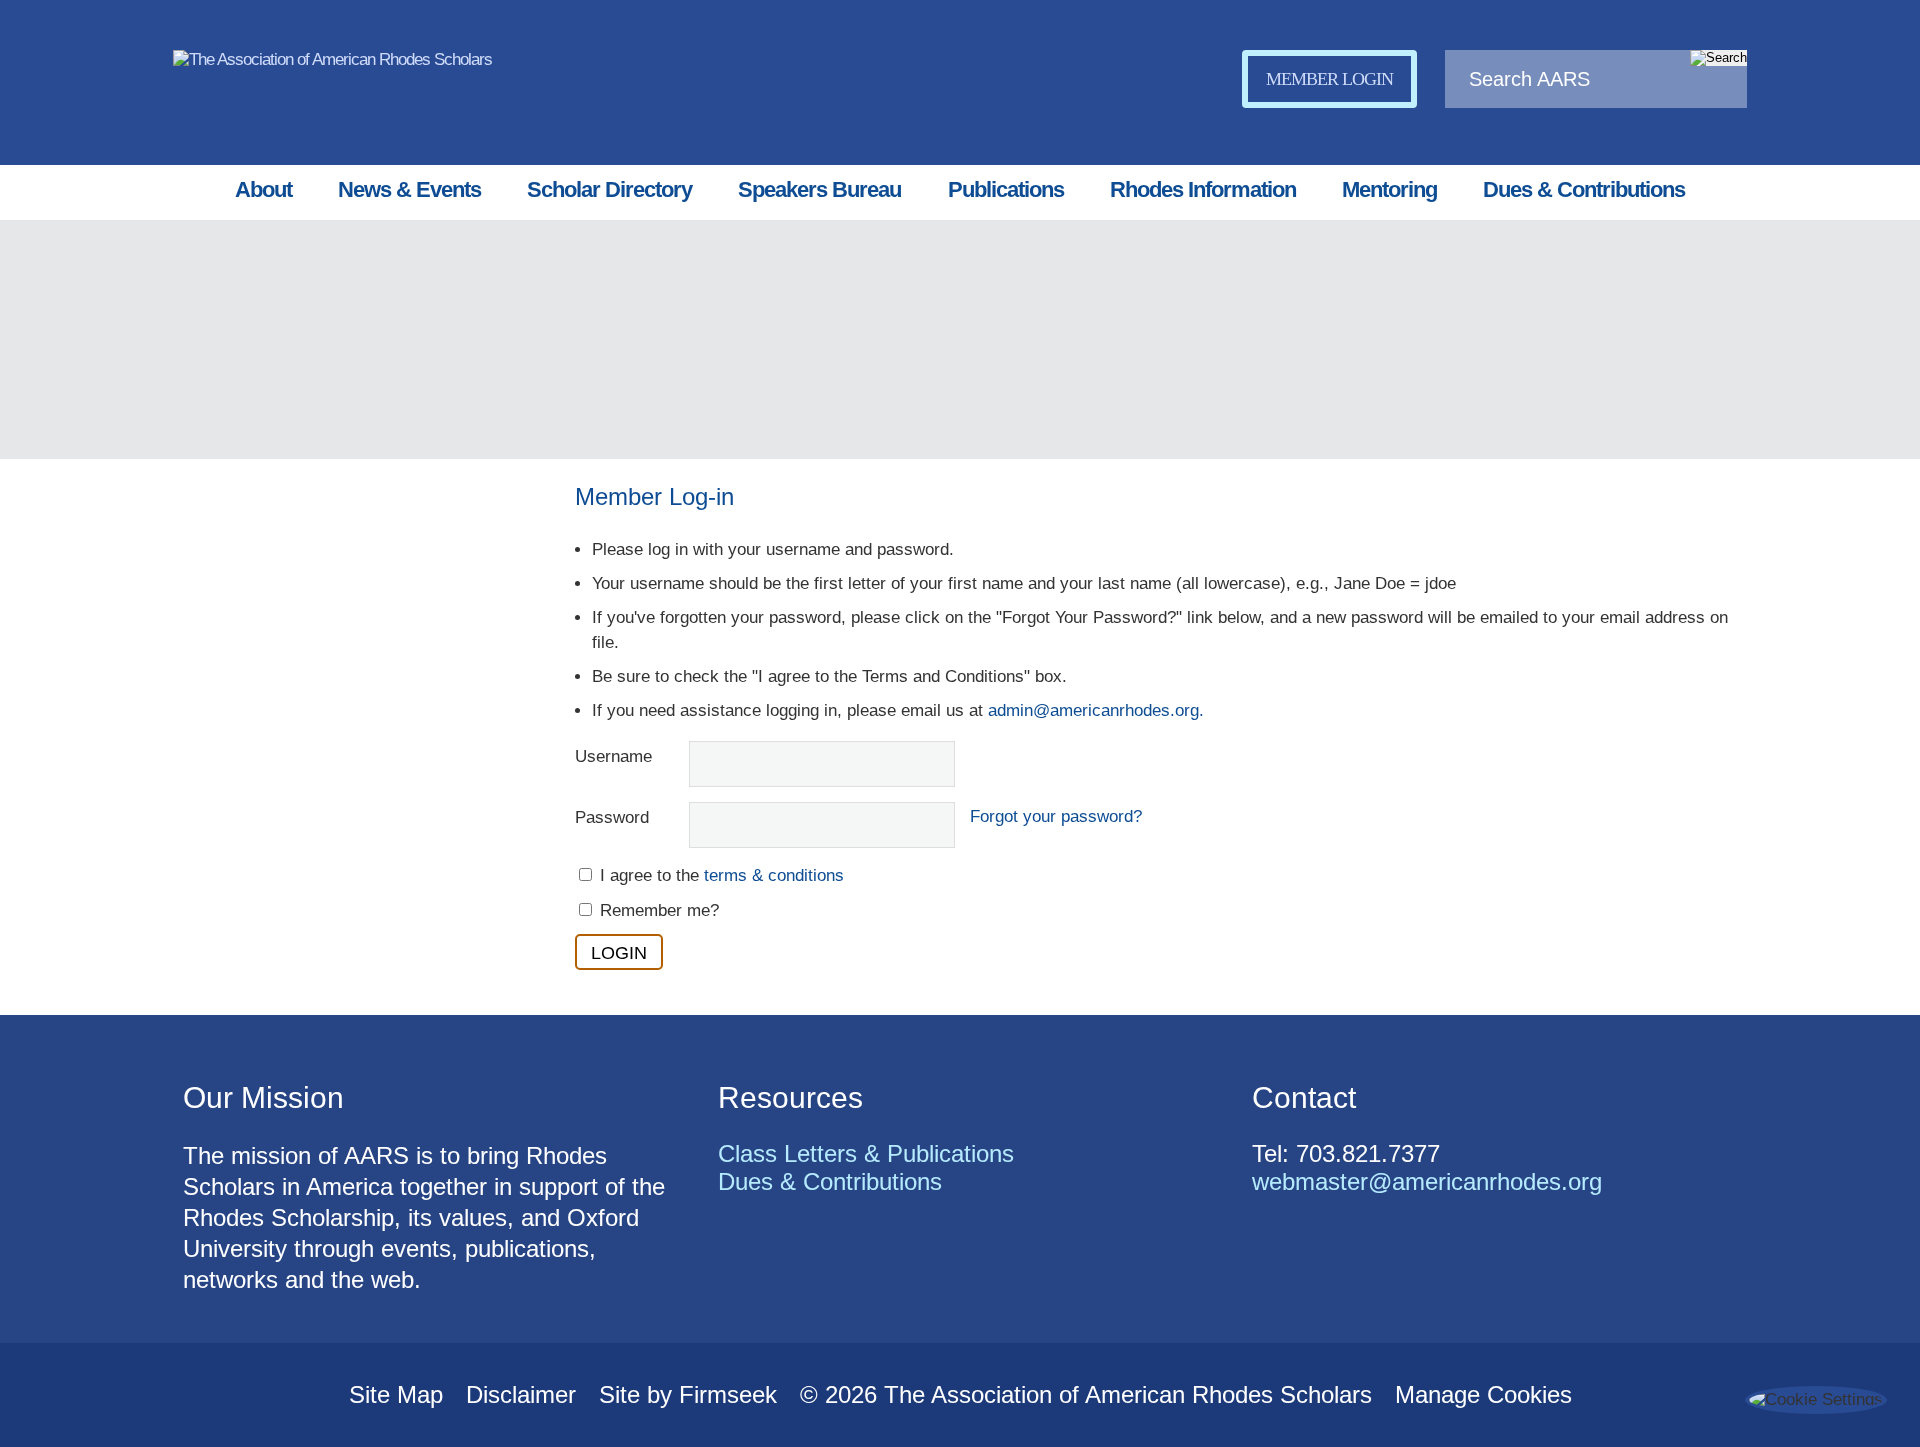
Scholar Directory (609, 189)
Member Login (1329, 79)
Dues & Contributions (1584, 189)
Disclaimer (521, 1394)
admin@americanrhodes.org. (1096, 710)
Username (613, 756)
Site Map (396, 1394)
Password (612, 817)
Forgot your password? (1056, 816)
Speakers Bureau (819, 189)
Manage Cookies (1483, 1394)
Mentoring (1389, 189)
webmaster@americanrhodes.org (1427, 1181)
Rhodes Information (1203, 189)
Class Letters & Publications (866, 1153)
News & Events (409, 189)
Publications (1006, 189)
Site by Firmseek (688, 1394)
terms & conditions (774, 875)
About (263, 189)
